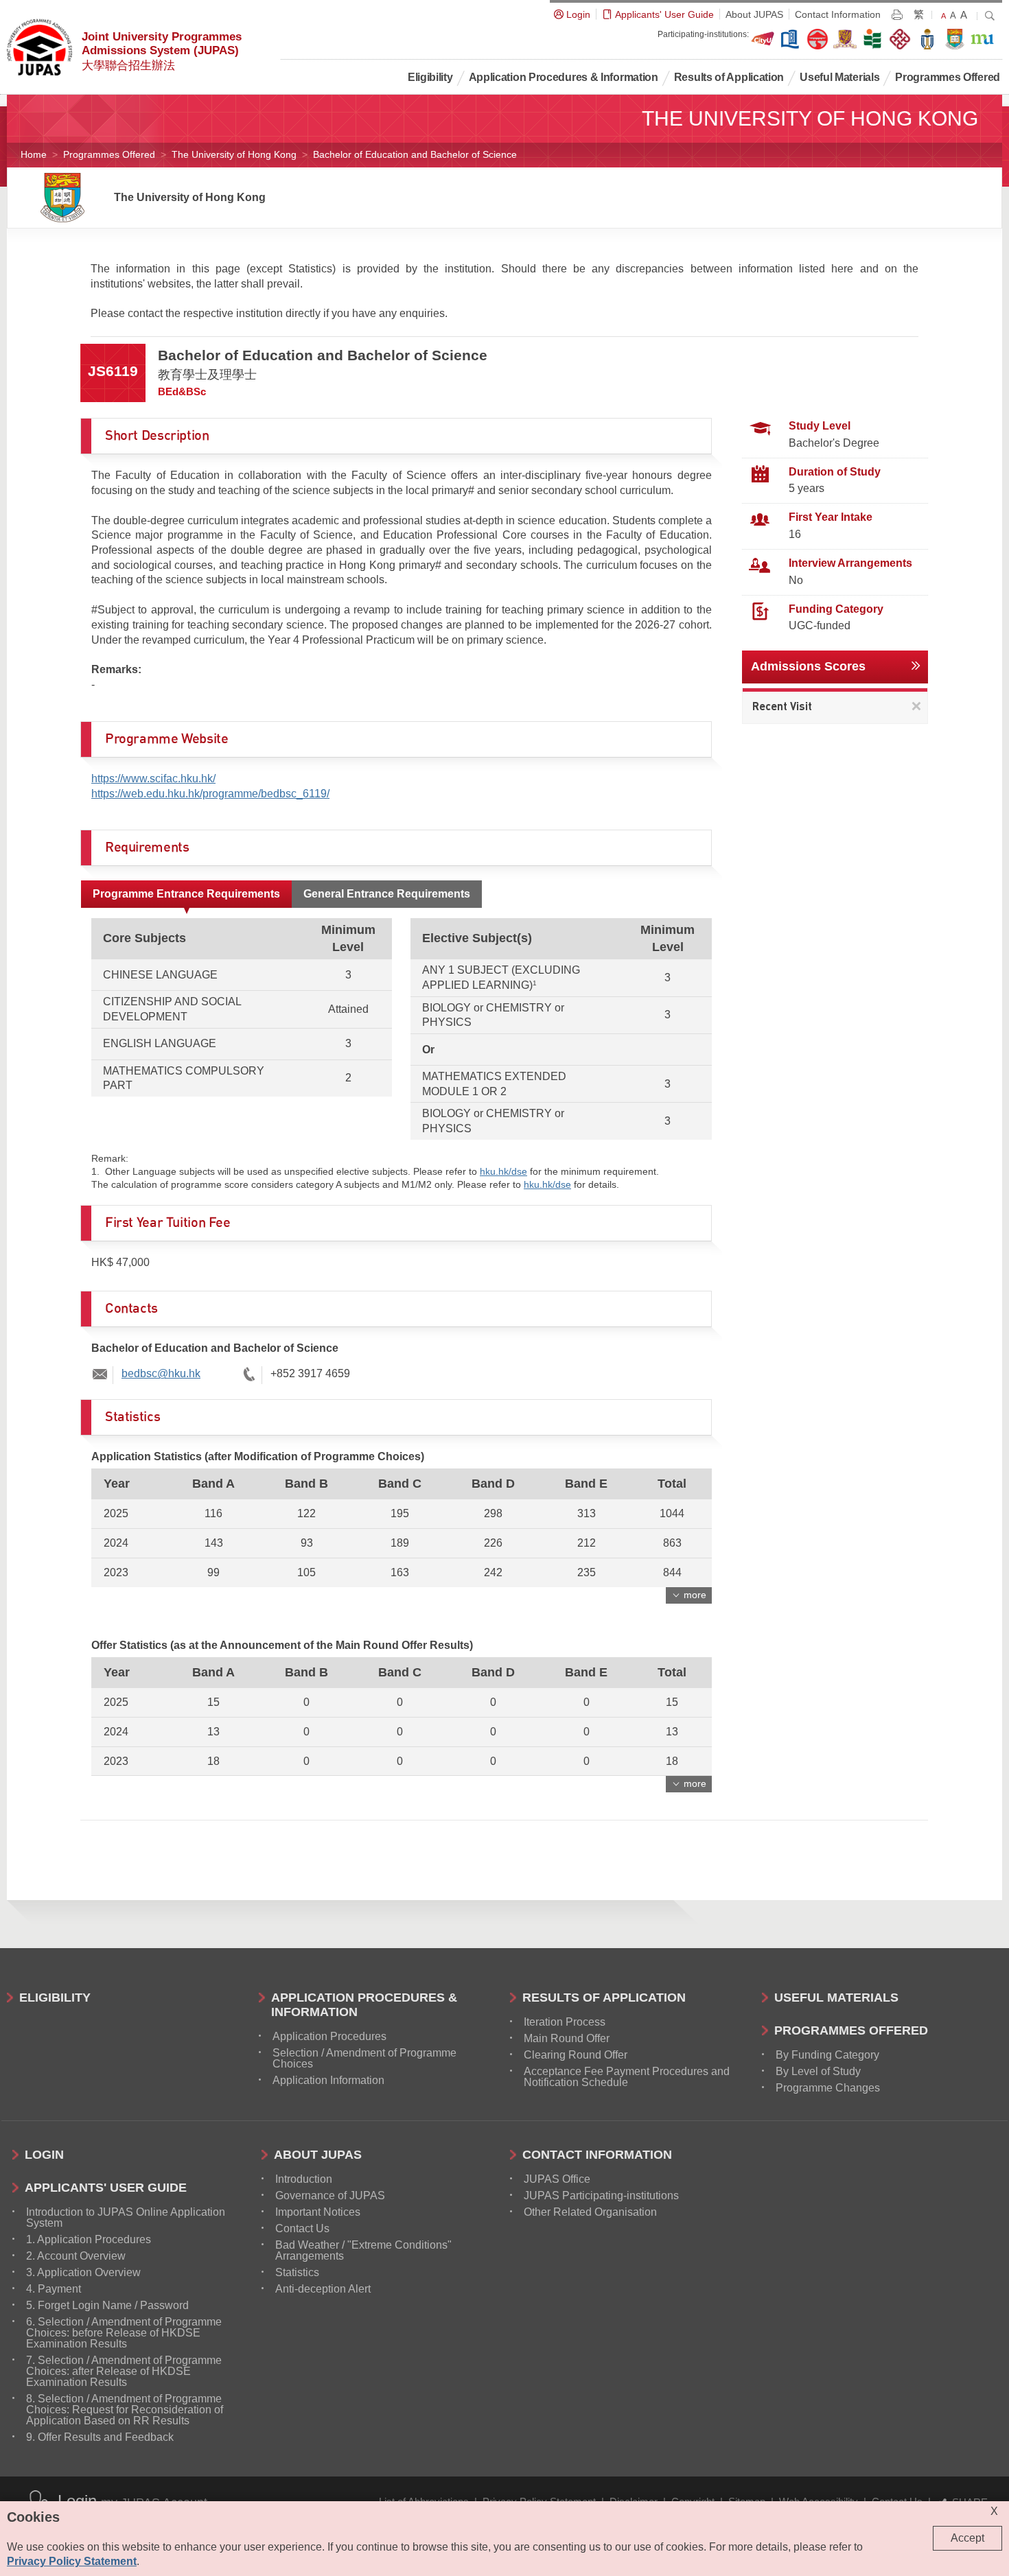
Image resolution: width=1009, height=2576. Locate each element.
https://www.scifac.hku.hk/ (153, 778)
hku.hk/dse (503, 1171)
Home (34, 154)
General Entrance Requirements (387, 894)
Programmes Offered (109, 154)
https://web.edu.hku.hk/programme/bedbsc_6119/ (210, 794)
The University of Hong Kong (234, 154)
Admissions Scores (808, 666)
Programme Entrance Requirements (186, 894)
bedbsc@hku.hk (161, 1373)
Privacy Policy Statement (72, 2561)
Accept (967, 2538)
